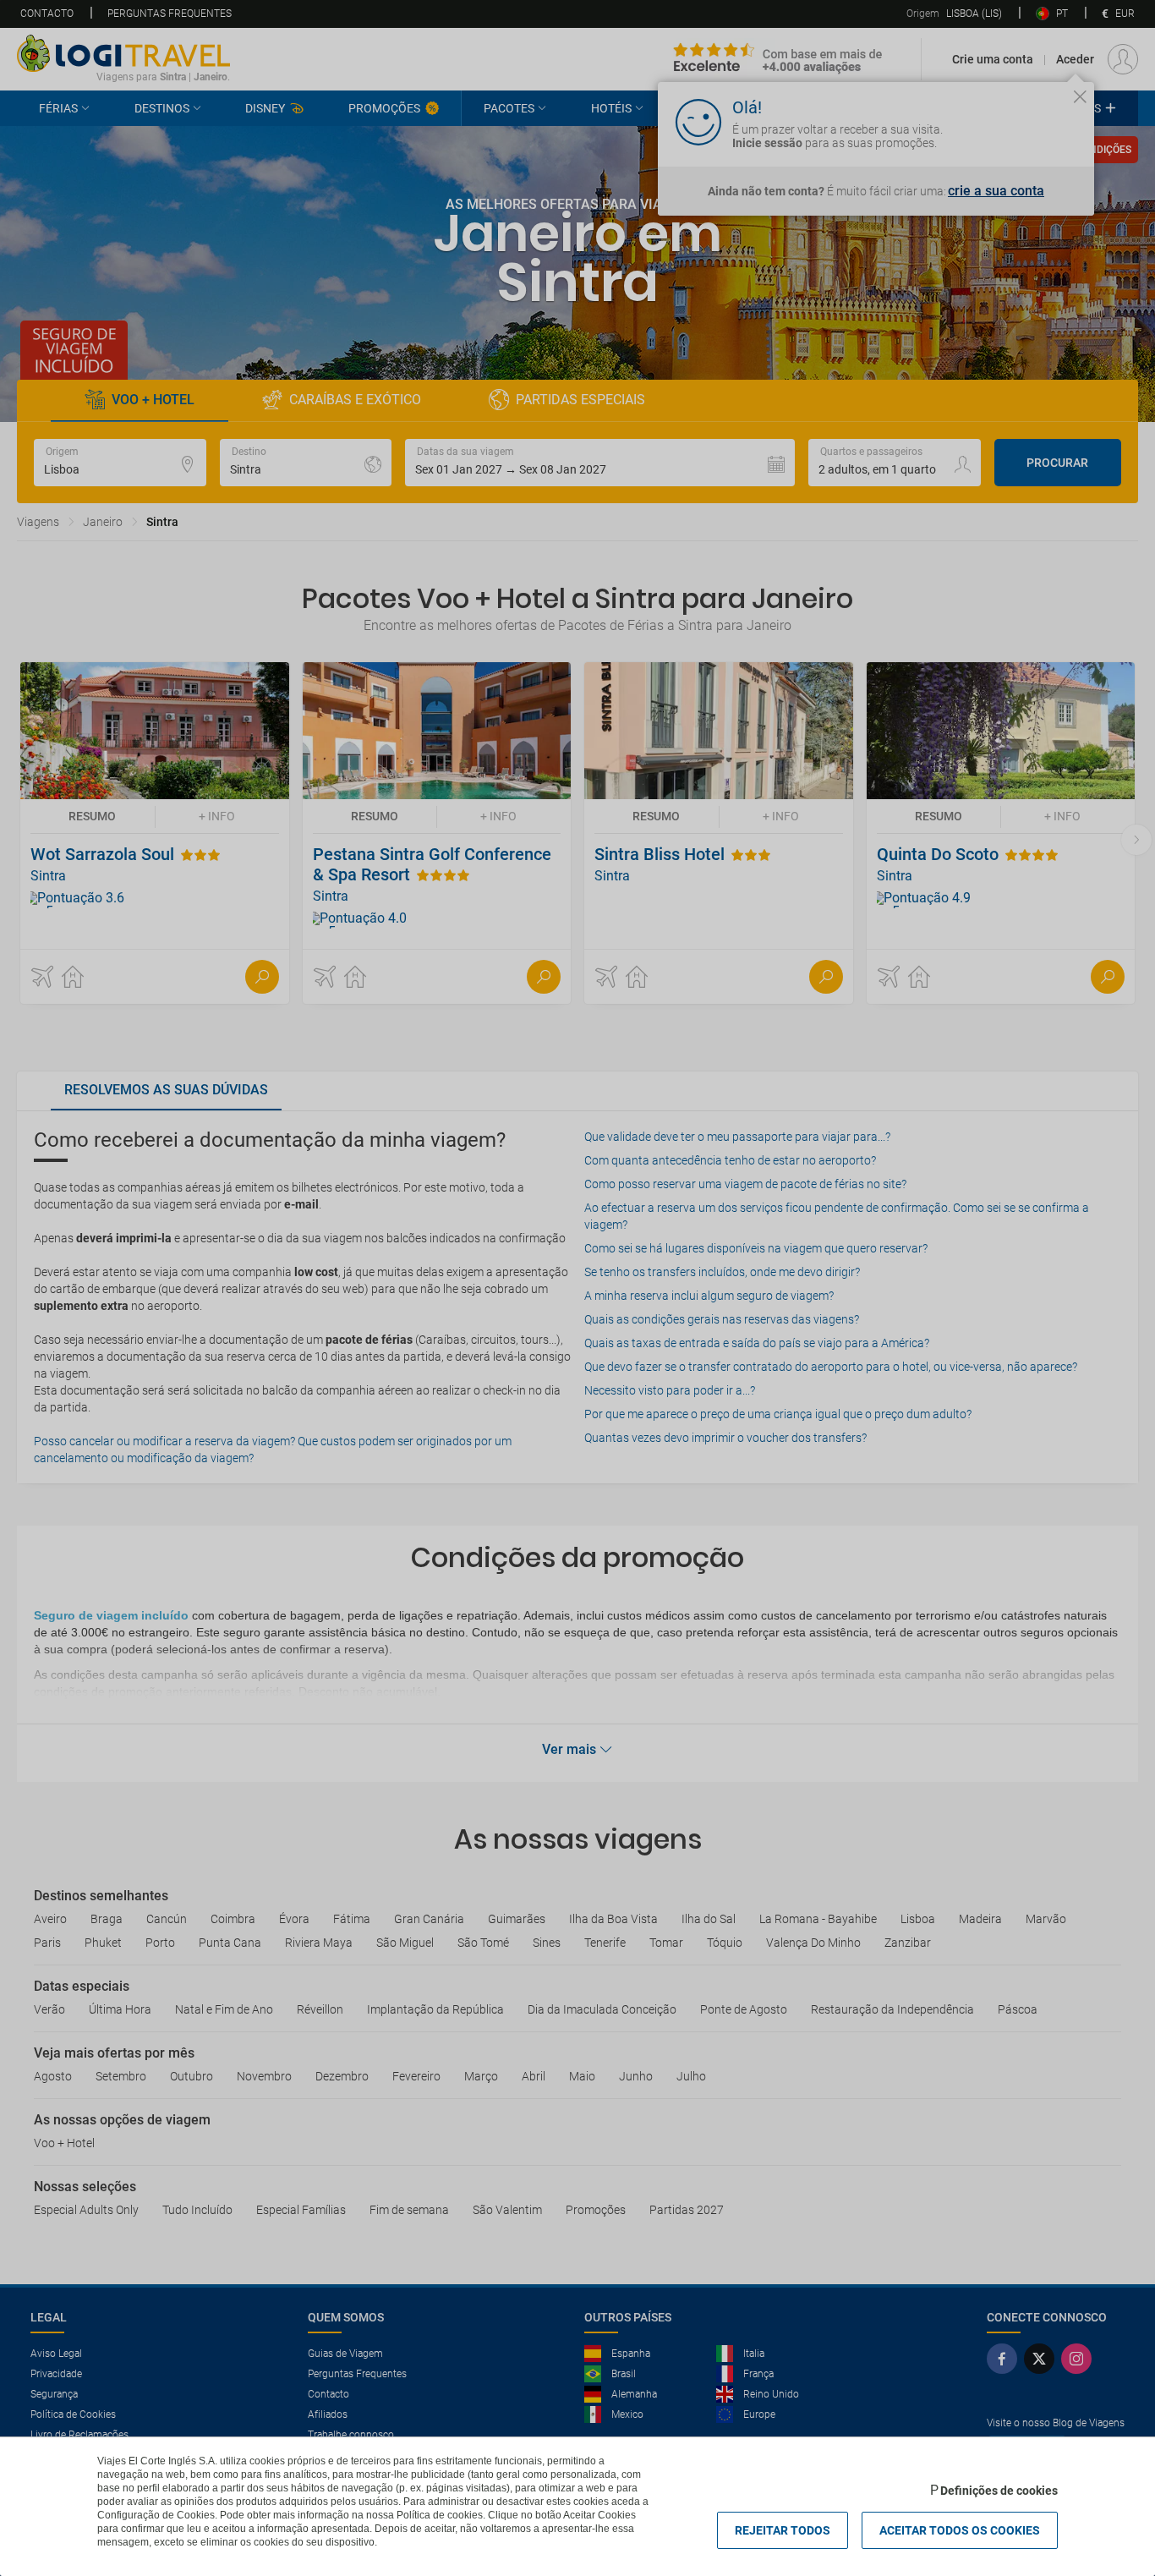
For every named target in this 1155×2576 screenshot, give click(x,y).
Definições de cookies (999, 2491)
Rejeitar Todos (783, 2530)
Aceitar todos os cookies (960, 2530)
